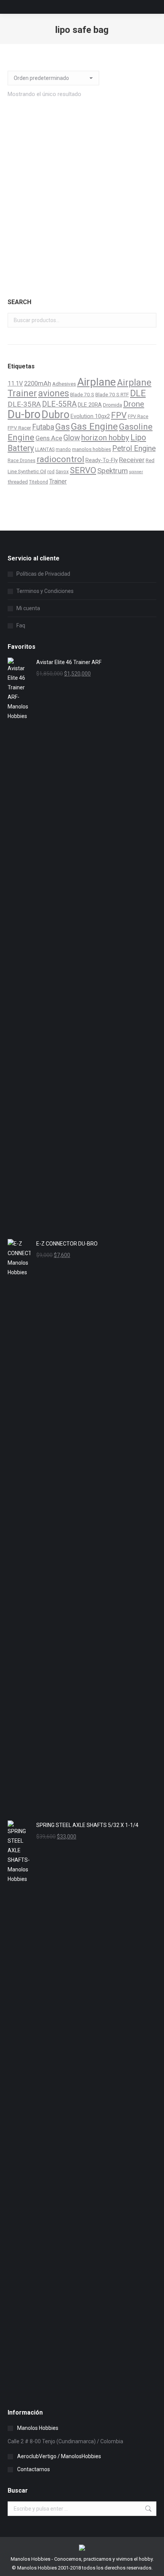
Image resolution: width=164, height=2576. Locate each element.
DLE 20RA (90, 405)
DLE (138, 393)
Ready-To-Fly (102, 460)
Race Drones (22, 461)
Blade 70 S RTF (112, 394)
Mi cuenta (28, 608)
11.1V (15, 383)
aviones (54, 393)
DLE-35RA (24, 404)
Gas (63, 427)
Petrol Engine (134, 449)
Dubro (55, 415)
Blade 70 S (82, 394)
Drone (134, 404)
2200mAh (38, 383)
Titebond (39, 482)
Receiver (132, 460)
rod (51, 472)
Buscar (148, 320)
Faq (21, 625)
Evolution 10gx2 (90, 416)
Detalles (82, 269)
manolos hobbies (92, 449)
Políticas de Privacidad (43, 574)
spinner (136, 472)
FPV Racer (19, 428)
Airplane (96, 382)
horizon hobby (105, 438)
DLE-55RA (59, 404)
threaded (18, 482)
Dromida (113, 405)
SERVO (83, 470)
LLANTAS (45, 449)
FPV (119, 415)
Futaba (43, 427)
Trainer (58, 481)
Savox (62, 472)
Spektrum (113, 471)
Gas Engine (94, 426)
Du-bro (24, 414)
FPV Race (138, 417)
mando (63, 449)
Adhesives (64, 384)
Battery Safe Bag (82, 236)
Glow (72, 438)
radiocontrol (60, 459)
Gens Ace (49, 438)
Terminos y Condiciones (45, 591)
